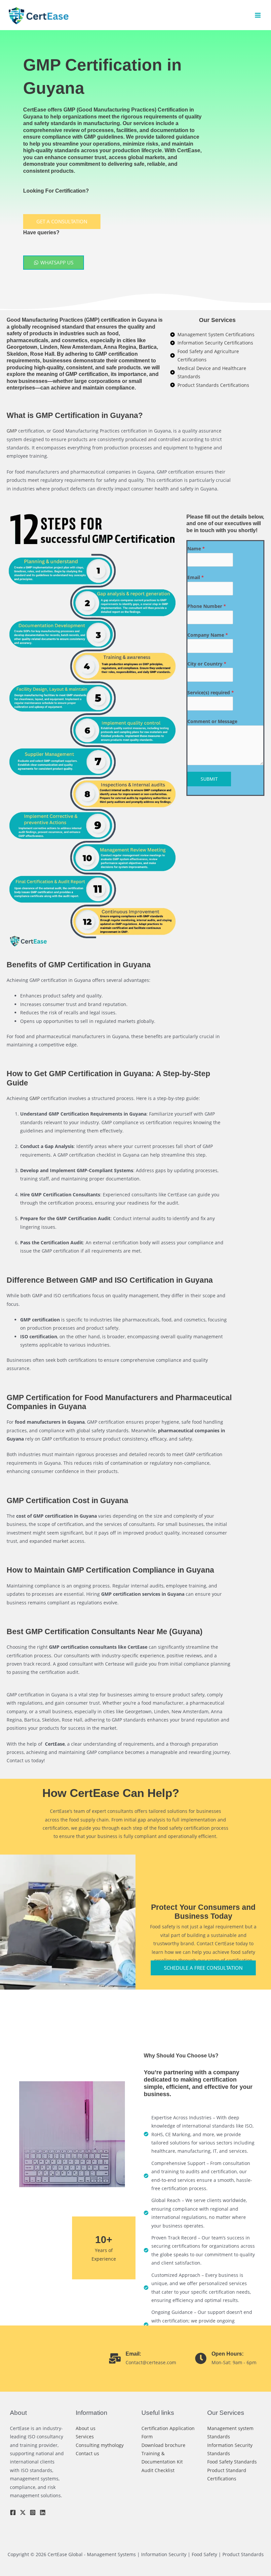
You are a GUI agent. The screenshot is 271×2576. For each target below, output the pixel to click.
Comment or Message (212, 721)
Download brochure (163, 2445)
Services (85, 2437)
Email (196, 577)
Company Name (208, 635)
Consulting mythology (100, 2445)
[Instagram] (33, 2512)
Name (196, 549)
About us (86, 2428)
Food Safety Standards (232, 2462)
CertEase (35, 110)
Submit (209, 779)
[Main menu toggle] (258, 15)
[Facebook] (13, 2512)
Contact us (87, 2453)
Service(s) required (211, 692)
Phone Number (207, 606)
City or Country (207, 664)
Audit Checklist (158, 2470)
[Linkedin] (43, 2512)
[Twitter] (23, 2512)
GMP (92, 320)
